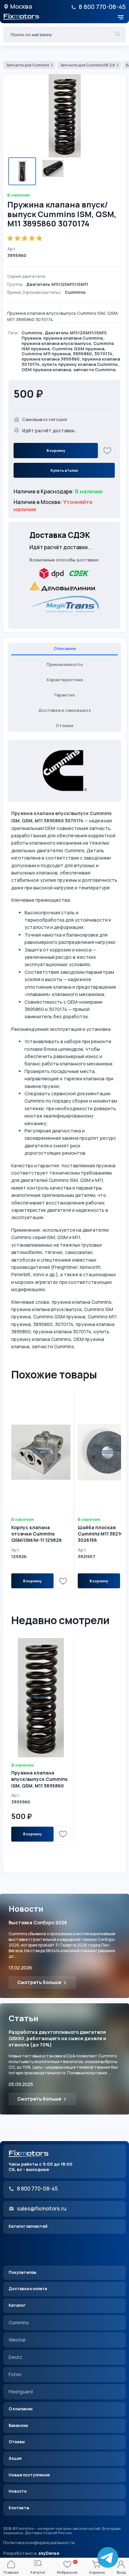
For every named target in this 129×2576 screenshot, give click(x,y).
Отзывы (17, 2442)
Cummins (32, 333)
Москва (21, 6)
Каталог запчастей (28, 2226)
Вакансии (18, 2425)
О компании (21, 2409)
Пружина (31, 338)
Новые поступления (29, 2475)
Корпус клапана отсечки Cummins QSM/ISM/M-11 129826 (37, 1534)
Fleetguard (21, 2392)
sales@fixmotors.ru (42, 2208)
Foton (15, 2374)
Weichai (17, 2340)
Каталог (17, 2305)
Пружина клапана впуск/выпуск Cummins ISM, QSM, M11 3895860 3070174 (39, 1782)
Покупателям (22, 2272)
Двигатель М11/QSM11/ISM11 (75, 333)
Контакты (19, 2508)
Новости (18, 2491)
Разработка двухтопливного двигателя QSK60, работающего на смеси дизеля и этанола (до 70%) (57, 2038)
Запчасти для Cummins (28, 65)
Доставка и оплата (28, 2289)
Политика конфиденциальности (39, 2543)
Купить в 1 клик (64, 470)
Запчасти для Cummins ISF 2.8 (87, 65)
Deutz (15, 2357)
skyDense (49, 2553)
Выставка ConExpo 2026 (38, 1922)
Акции (15, 2458)
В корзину (56, 450)
